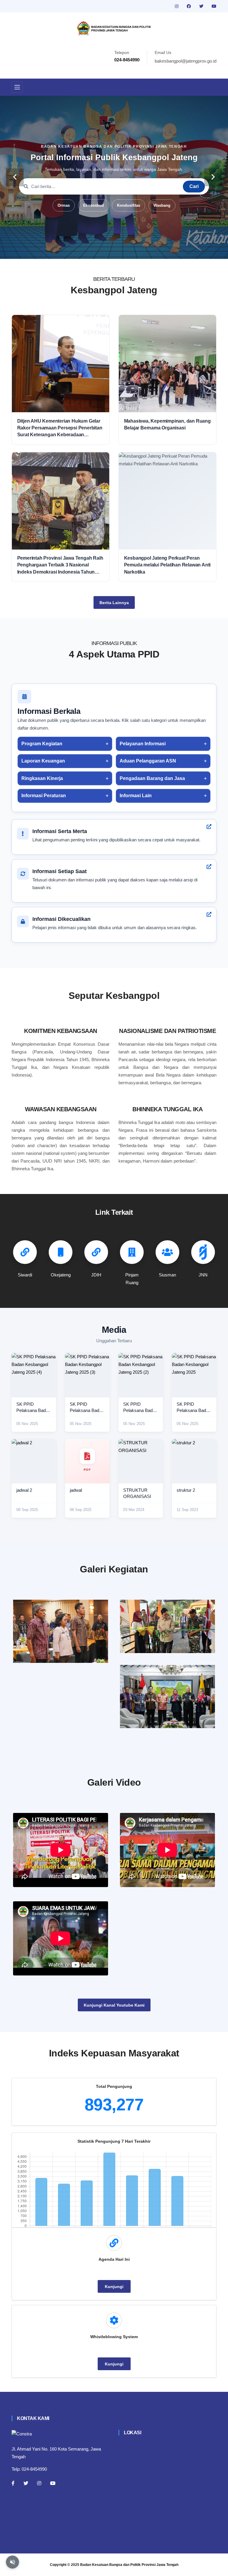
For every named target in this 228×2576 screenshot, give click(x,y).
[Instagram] (39, 2483)
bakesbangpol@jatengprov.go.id (186, 61)
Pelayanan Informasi (143, 744)
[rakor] (61, 1631)
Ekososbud (94, 205)
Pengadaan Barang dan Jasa (152, 778)
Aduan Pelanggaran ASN (148, 761)
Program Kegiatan (42, 744)
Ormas (64, 205)
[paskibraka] (167, 1626)
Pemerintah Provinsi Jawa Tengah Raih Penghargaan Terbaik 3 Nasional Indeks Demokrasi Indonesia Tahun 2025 (60, 565)
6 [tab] (132, 250)
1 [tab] (87, 250)
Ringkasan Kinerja (42, 778)
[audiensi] (167, 1697)
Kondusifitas (129, 205)
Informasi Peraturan (44, 796)
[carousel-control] (15, 177)
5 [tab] (123, 250)
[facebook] (189, 6)
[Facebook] (13, 2483)
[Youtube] (53, 2483)
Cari (194, 186)
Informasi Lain (136, 796)
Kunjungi (114, 2287)
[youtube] (214, 6)
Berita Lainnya (114, 603)
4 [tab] (114, 250)
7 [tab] (141, 250)
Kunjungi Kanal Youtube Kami (114, 2005)
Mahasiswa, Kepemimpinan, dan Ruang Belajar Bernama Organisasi (167, 424)
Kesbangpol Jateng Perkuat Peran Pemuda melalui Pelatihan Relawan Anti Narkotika (167, 565)
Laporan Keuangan (43, 761)
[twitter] (202, 6)
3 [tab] (105, 250)
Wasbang (162, 205)
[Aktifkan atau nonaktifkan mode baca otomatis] (12, 2562)
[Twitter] (26, 2483)
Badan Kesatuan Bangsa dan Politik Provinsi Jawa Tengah (129, 2565)
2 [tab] (96, 250)
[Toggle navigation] (17, 87)
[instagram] (177, 6)
